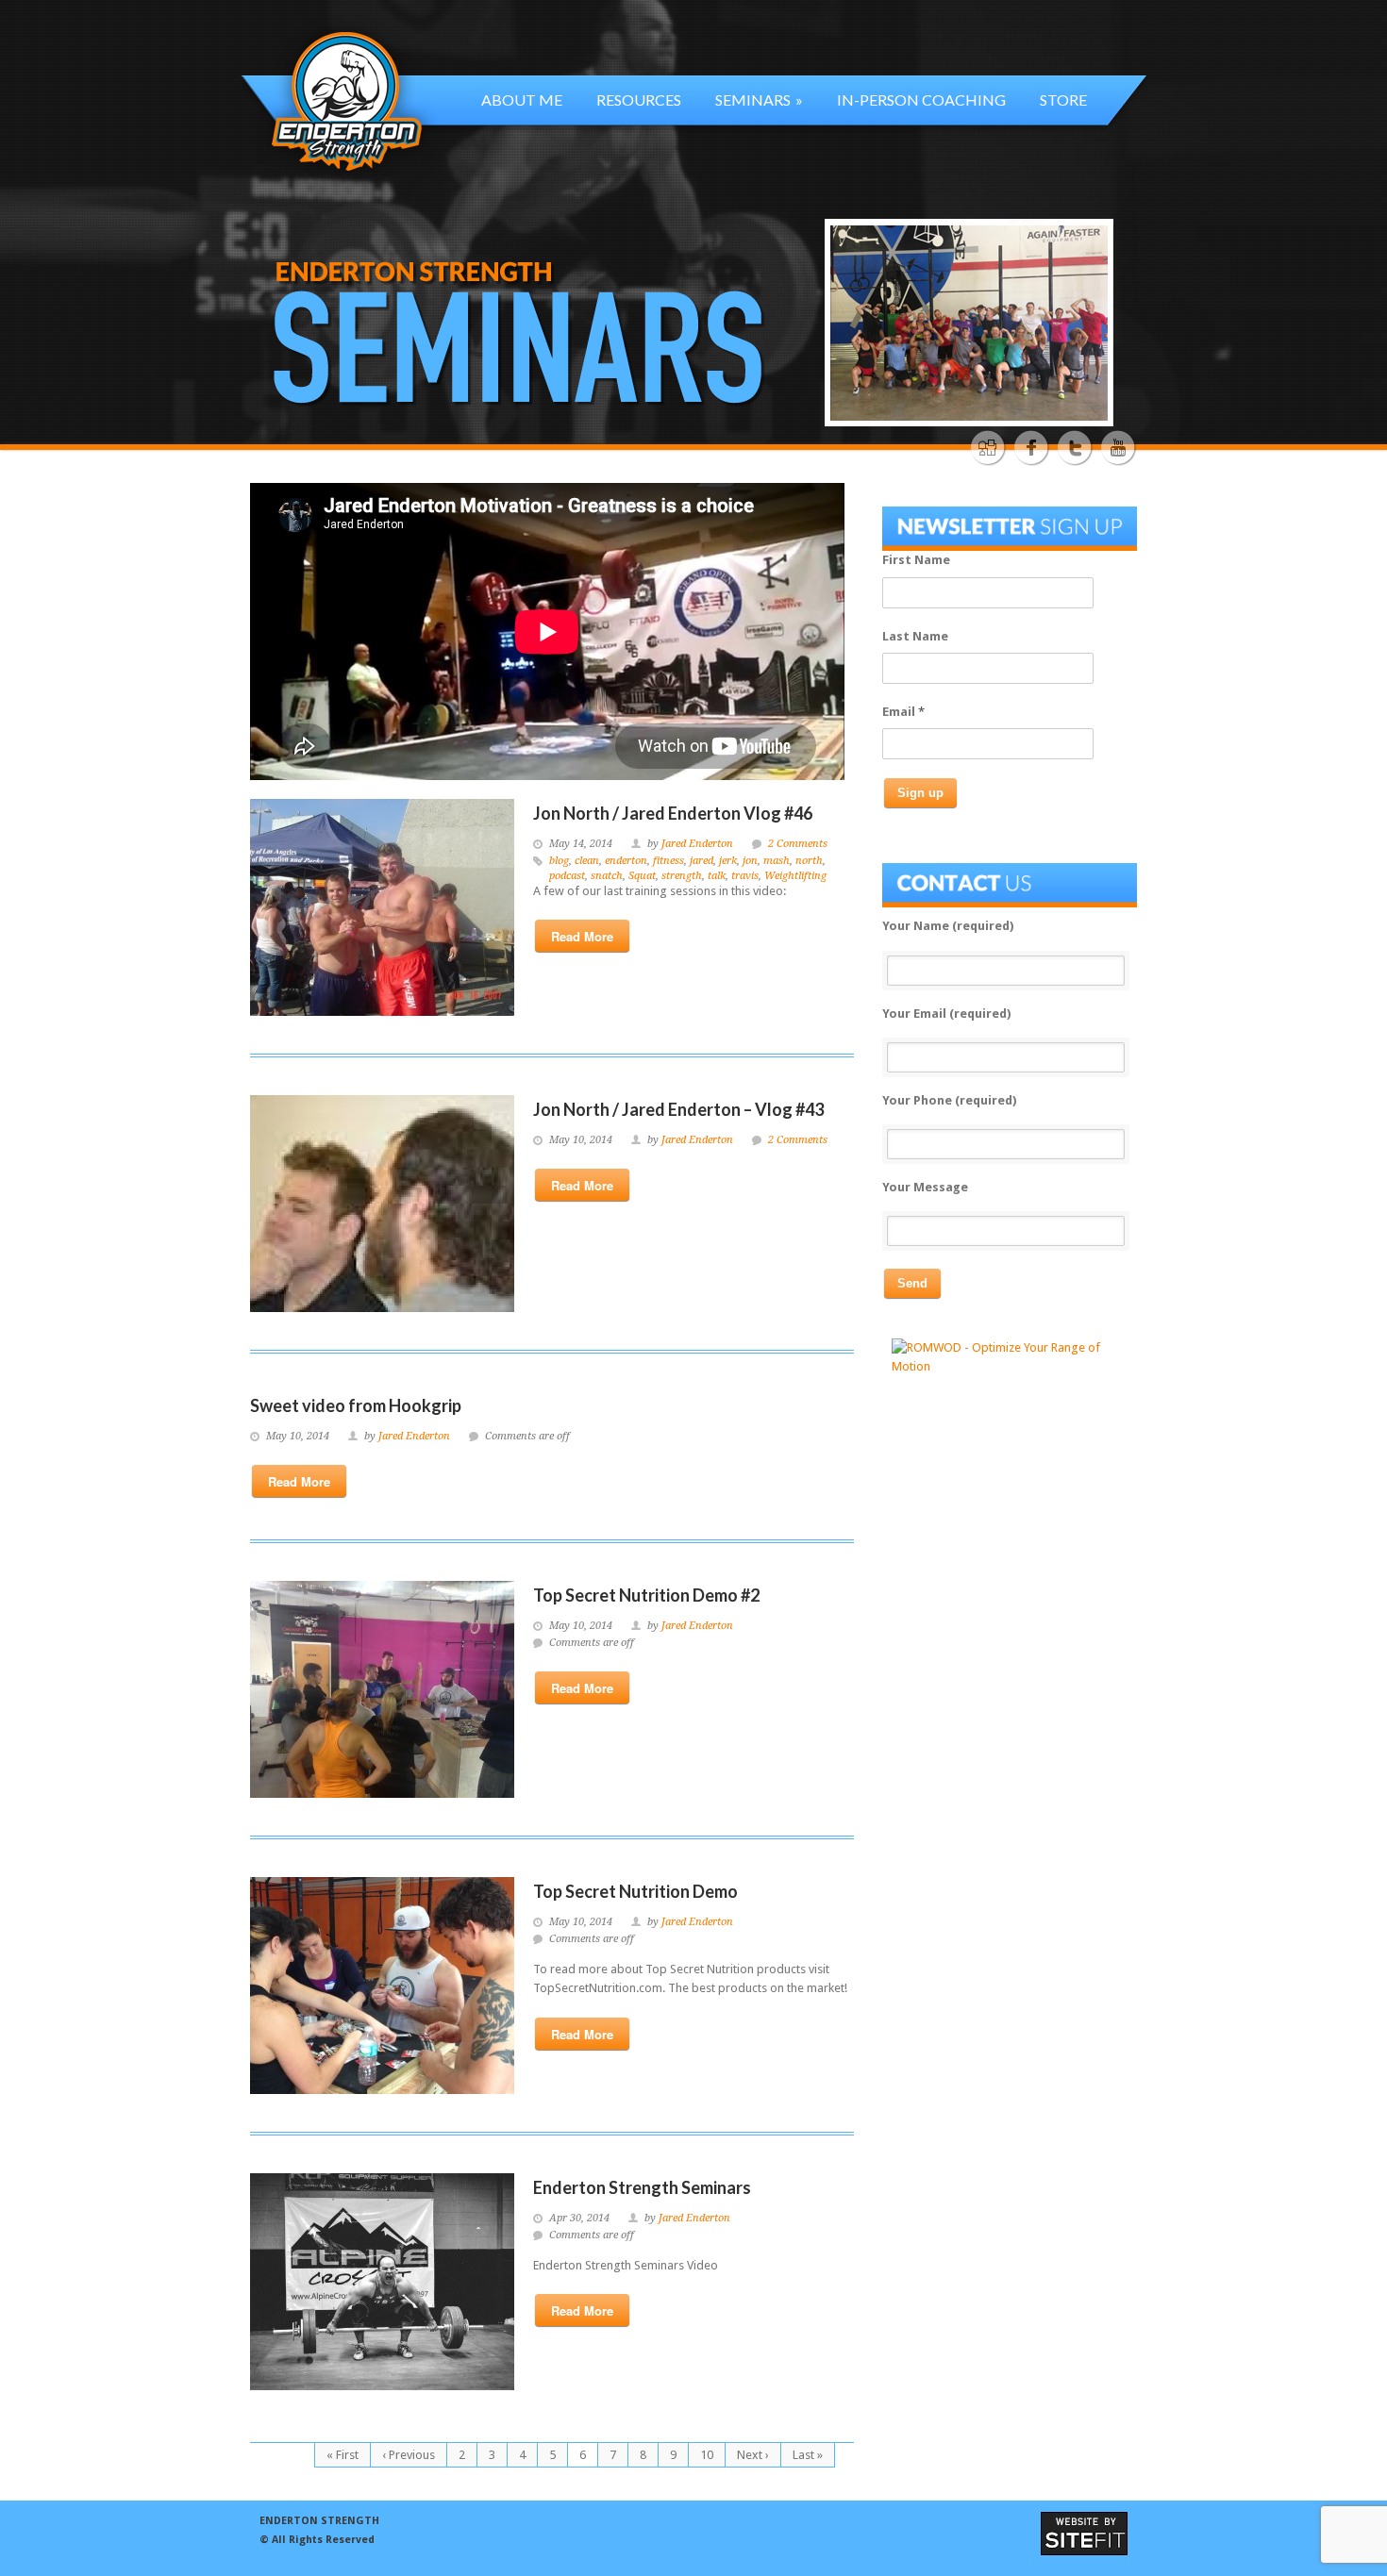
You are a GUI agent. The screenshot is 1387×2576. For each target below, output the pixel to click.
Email (903, 712)
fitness (668, 861)
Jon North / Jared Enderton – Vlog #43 (678, 1109)
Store (1063, 100)
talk (717, 876)
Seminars (759, 100)
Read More (582, 936)
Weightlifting (795, 876)
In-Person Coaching (921, 100)
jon (750, 861)
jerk (728, 861)
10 (707, 2455)
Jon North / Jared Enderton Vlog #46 (673, 813)
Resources (639, 100)
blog (559, 861)
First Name (916, 560)
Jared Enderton (697, 844)
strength (682, 876)
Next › (753, 2455)
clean (587, 861)
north (809, 861)
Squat (642, 876)
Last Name (915, 636)
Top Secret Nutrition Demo (635, 1891)
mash (777, 861)
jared (702, 861)
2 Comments (798, 844)
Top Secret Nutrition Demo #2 (646, 1595)
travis (745, 876)
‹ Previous (409, 2455)
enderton (626, 861)
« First (343, 2455)
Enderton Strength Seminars (642, 2187)
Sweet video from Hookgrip (356, 1405)
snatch (607, 876)
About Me (522, 100)
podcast (567, 876)
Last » (808, 2455)
